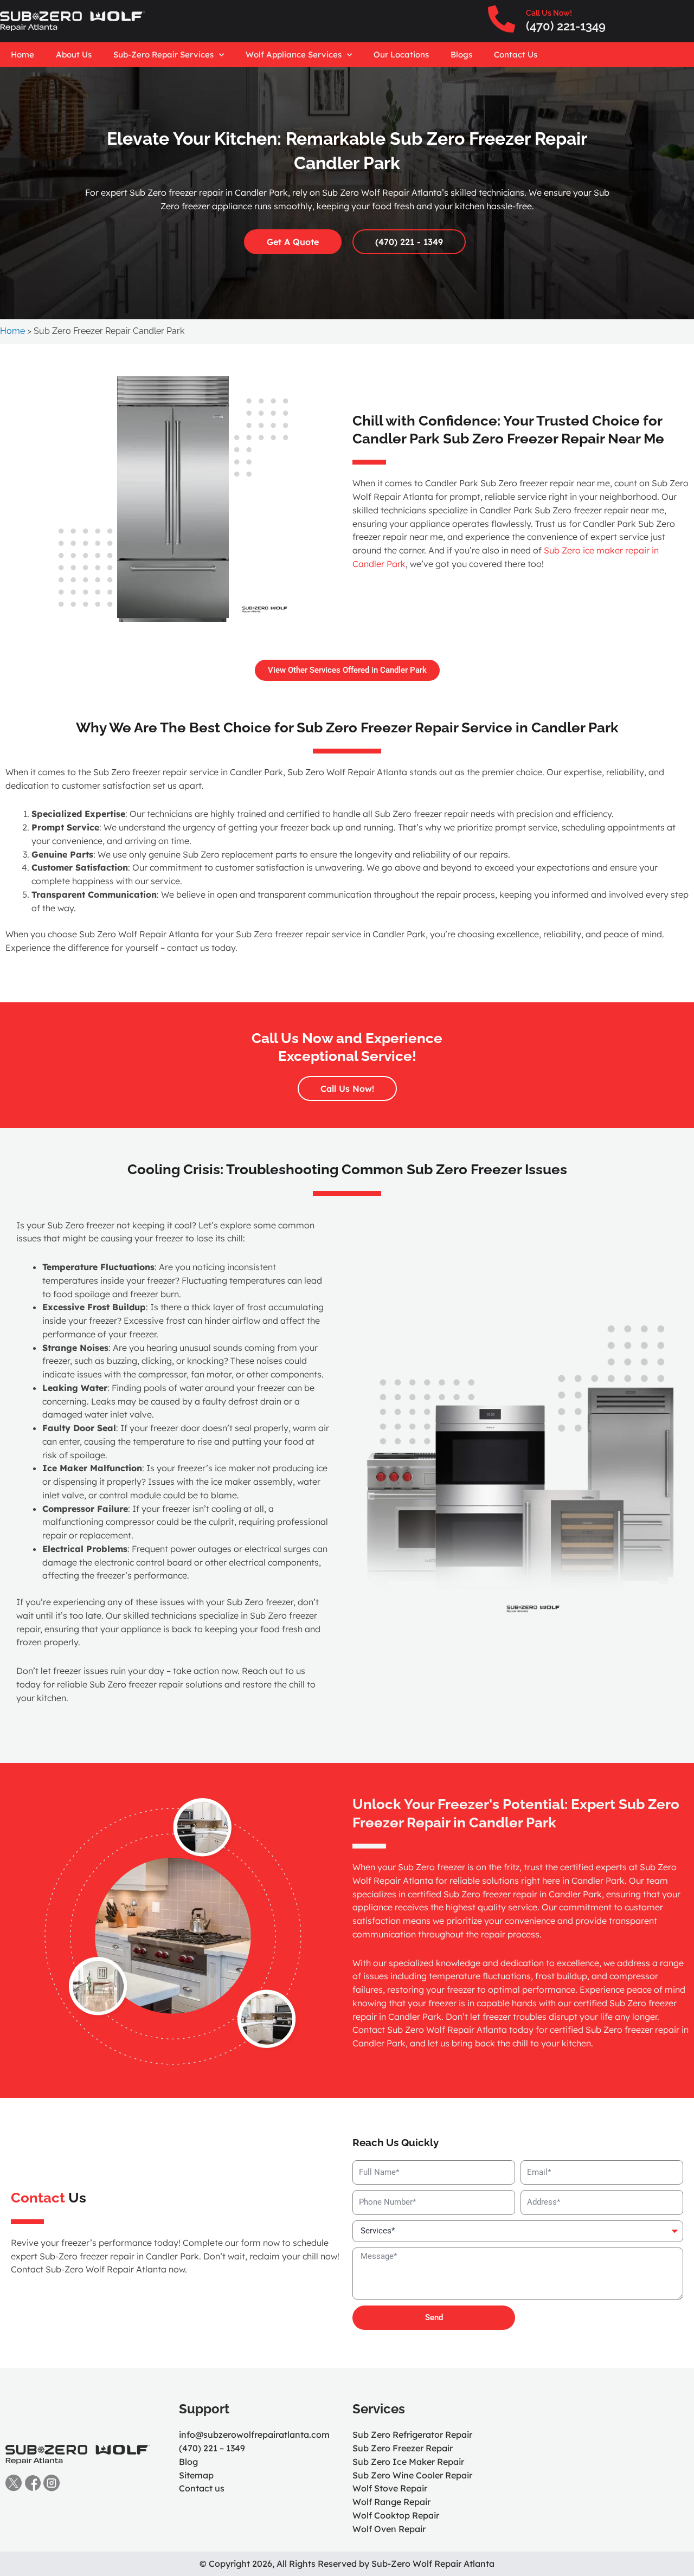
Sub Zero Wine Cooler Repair (412, 2475)
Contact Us (516, 54)
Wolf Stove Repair (390, 2488)
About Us (74, 54)
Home (23, 54)
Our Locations (401, 54)
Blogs (461, 54)
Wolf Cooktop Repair (396, 2515)
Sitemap (196, 2475)
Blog (188, 2462)
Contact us (202, 2488)
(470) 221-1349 (566, 26)
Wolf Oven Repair (389, 2529)
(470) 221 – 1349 (212, 2448)
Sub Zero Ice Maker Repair (408, 2462)
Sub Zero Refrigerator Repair (412, 2435)
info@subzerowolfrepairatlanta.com (254, 2435)
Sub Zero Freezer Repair (403, 2448)
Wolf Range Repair (391, 2502)
